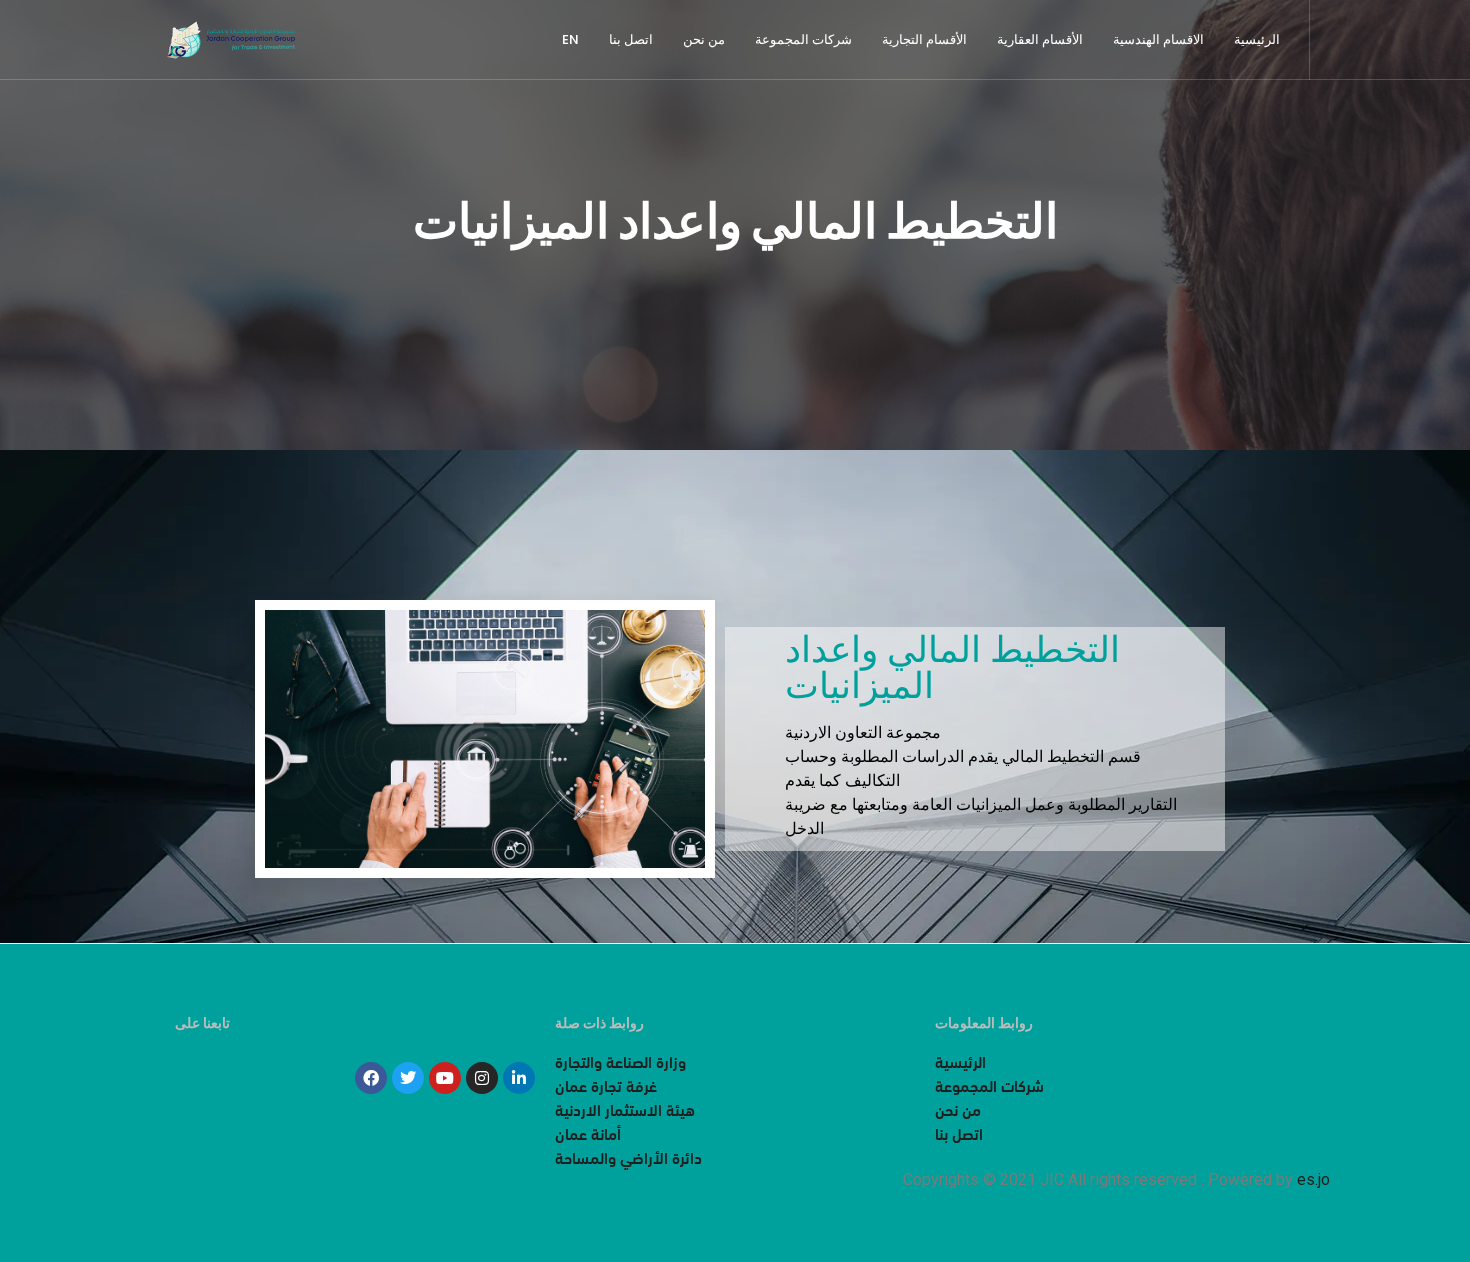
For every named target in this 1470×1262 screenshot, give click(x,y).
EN (570, 39)
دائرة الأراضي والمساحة (628, 1160)
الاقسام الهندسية (1158, 39)
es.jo (1313, 1179)
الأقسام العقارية (1040, 39)
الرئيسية (1257, 39)
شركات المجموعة (803, 39)
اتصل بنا (631, 39)
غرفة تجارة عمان (606, 1088)
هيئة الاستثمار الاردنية (625, 1112)
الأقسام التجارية (924, 39)
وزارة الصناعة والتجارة (620, 1064)
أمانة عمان (588, 1136)
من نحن (704, 39)
